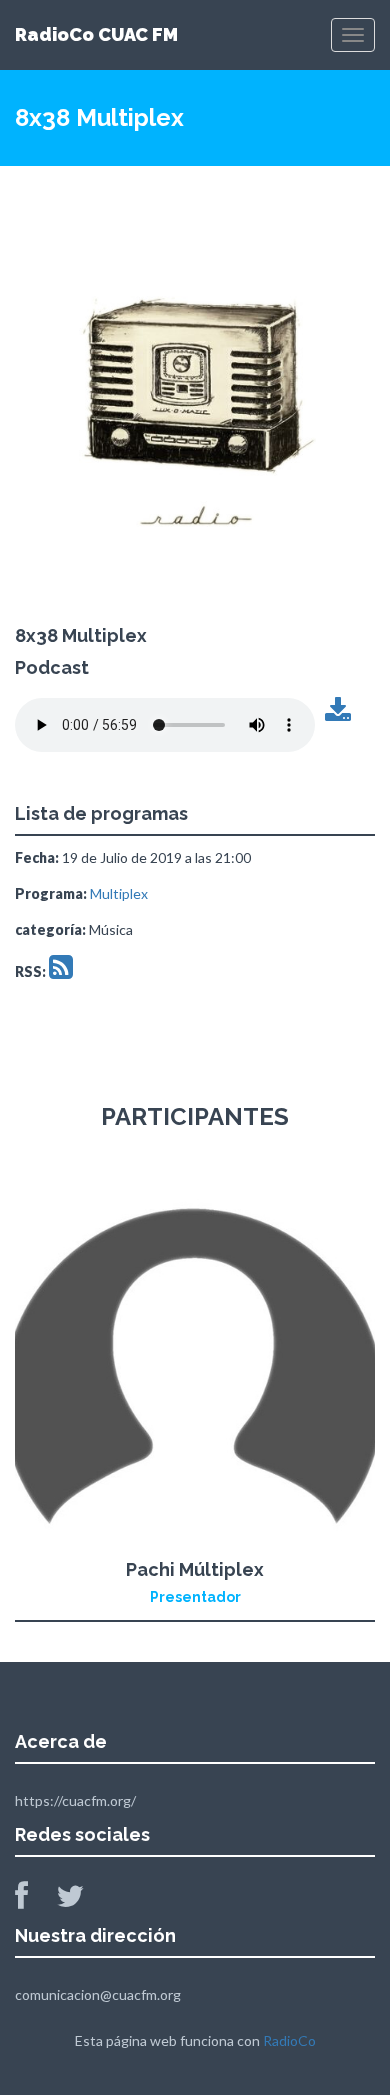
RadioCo (289, 2040)
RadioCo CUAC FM (96, 34)
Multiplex (119, 893)
